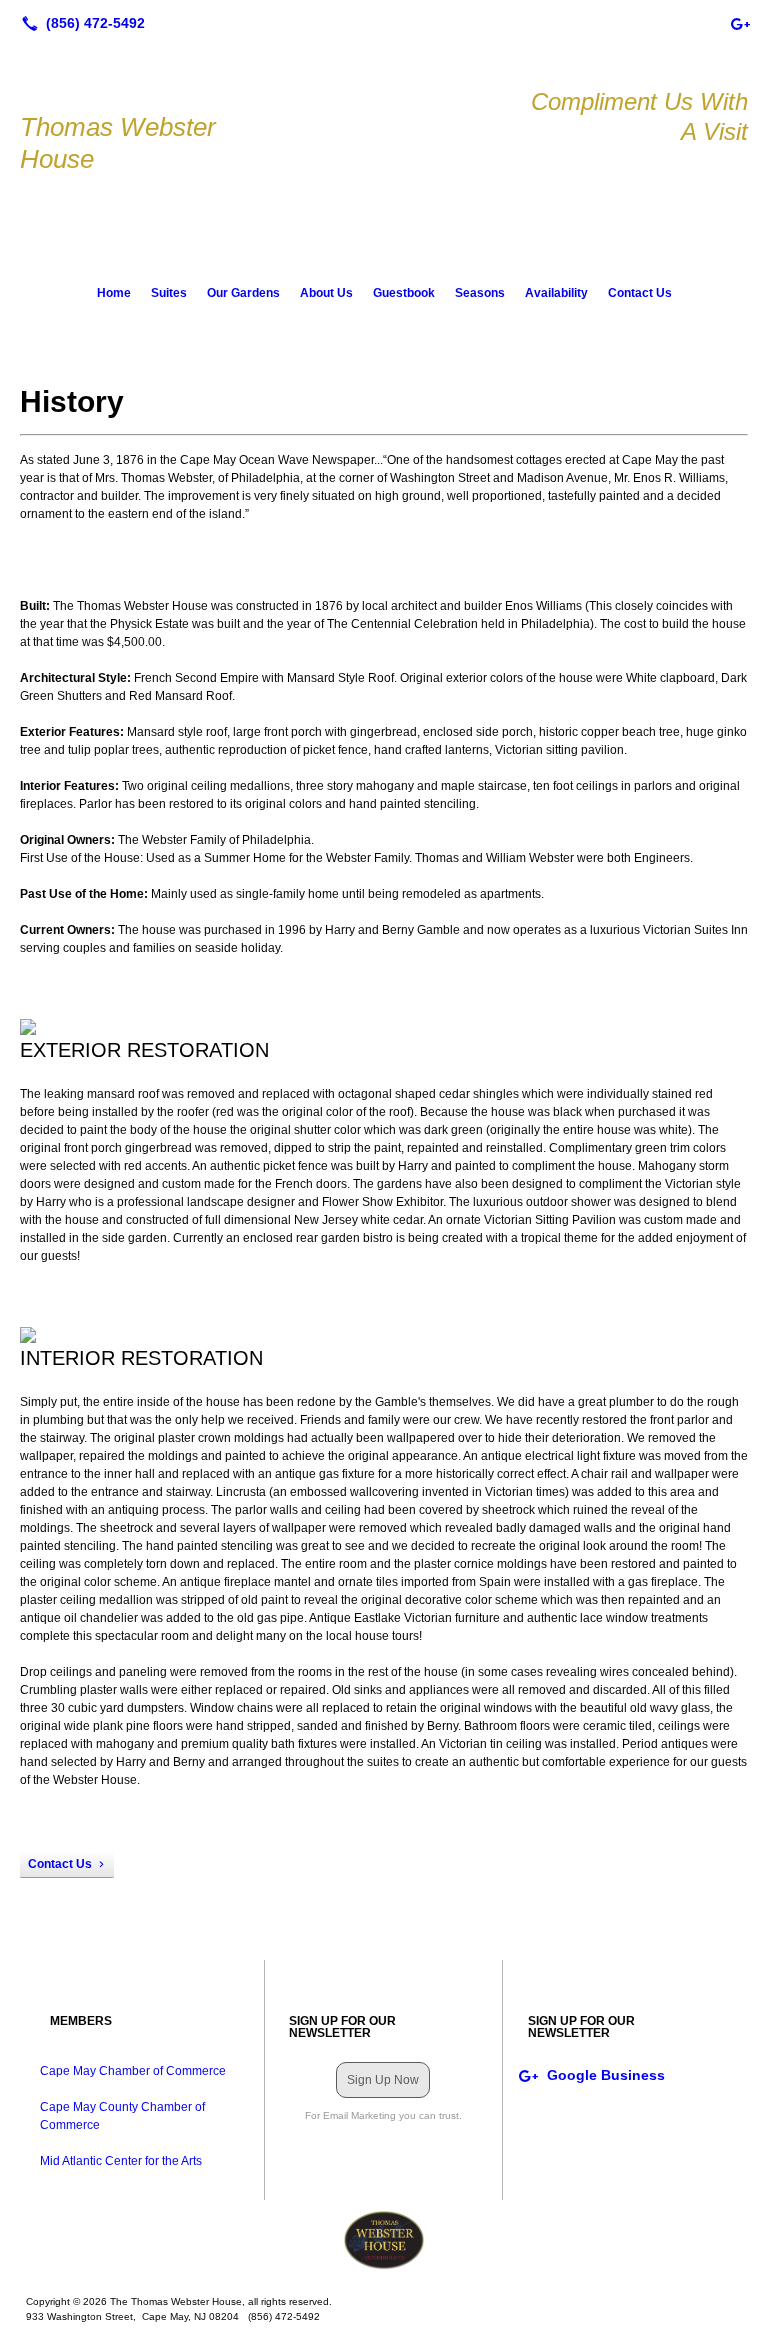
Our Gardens (243, 293)
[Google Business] (740, 23)
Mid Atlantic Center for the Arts (121, 2161)
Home (114, 293)
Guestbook (404, 293)
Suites (169, 293)
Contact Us (640, 293)
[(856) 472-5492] (79, 23)
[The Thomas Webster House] (384, 2240)
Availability (556, 293)
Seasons (480, 293)
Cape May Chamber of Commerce (133, 2071)
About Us (326, 293)
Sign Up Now (383, 2080)
